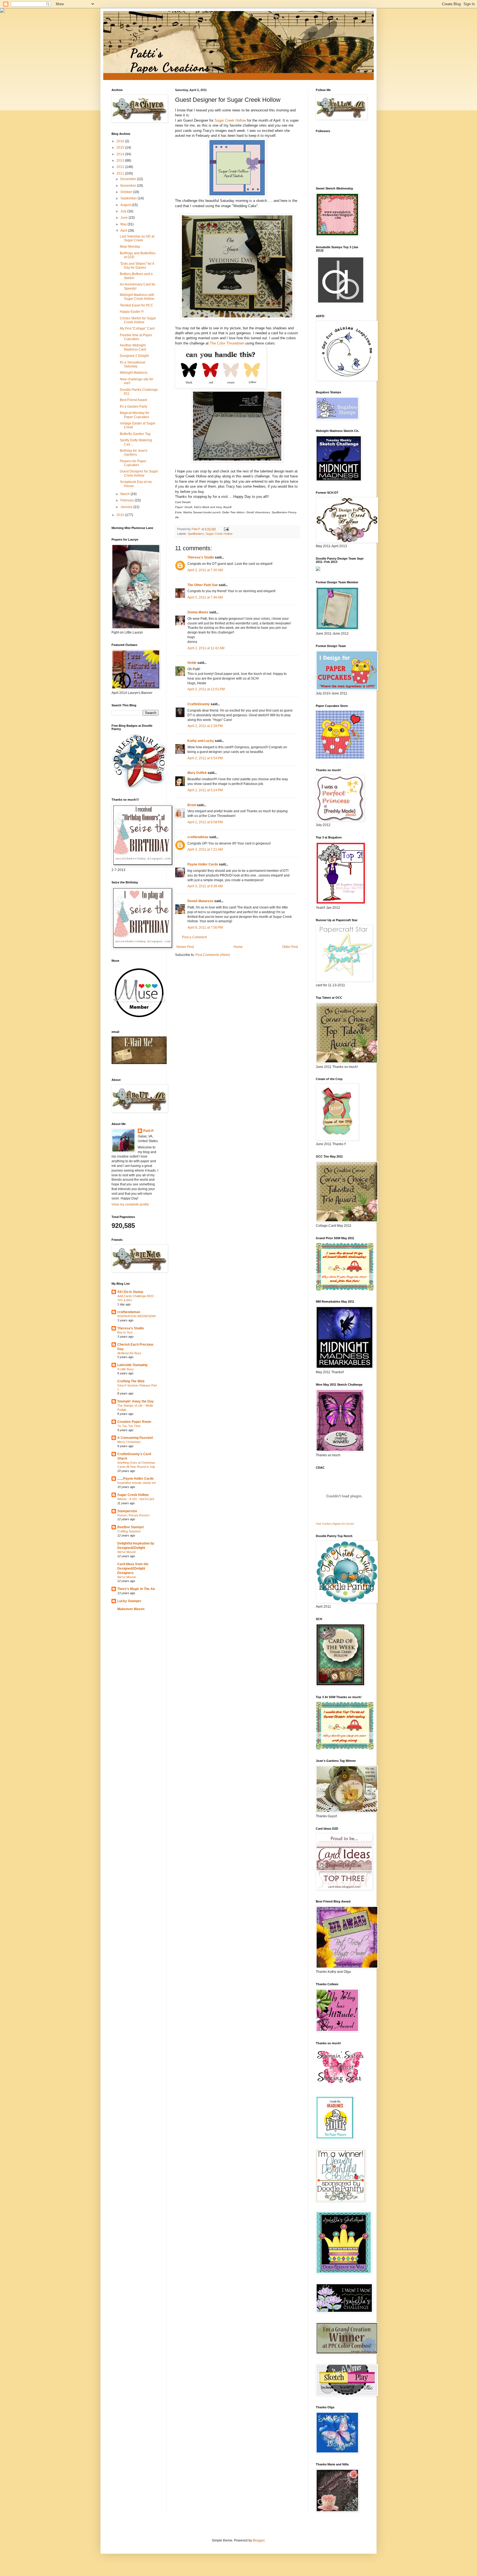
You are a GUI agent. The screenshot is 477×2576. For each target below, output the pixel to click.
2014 (121, 154)
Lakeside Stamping (132, 1365)
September (129, 198)
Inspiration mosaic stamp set (137, 1483)
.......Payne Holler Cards (136, 1479)
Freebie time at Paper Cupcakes (136, 337)
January (127, 507)
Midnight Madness (134, 373)
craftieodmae (198, 837)
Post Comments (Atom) (213, 955)
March (125, 494)
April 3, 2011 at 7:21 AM (205, 849)
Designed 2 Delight (134, 356)
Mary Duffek (197, 773)
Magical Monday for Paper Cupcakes (135, 415)
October (127, 192)
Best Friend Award (133, 400)
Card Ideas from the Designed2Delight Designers (133, 1568)
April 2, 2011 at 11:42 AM (206, 648)
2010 (121, 515)
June (124, 218)
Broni (192, 805)
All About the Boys (129, 1353)
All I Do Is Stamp (130, 1292)
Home (238, 947)
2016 (121, 141)
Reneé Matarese (200, 901)
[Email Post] (226, 529)
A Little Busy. (126, 1369)
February (128, 500)
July (124, 211)
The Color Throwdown (228, 343)
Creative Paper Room (134, 1422)
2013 (121, 161)
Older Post (290, 947)
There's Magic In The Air (136, 1589)
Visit (335, 1524)
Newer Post (185, 947)
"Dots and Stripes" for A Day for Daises (137, 266)
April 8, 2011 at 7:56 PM (205, 928)
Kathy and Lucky (201, 741)
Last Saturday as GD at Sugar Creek (137, 238)
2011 (121, 173)
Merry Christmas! (129, 1442)
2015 (121, 148)
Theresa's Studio (201, 557)
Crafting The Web (131, 1381)
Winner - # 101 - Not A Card (136, 1499)
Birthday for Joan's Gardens (134, 453)
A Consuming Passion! (135, 1438)
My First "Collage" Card (137, 328)
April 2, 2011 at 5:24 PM (205, 790)
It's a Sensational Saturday (132, 364)
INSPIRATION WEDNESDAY (137, 1316)
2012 (121, 167)
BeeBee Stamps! (131, 1527)
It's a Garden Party (133, 407)
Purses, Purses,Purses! (133, 1515)
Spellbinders (196, 534)
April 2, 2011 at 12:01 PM (206, 689)
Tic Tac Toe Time (129, 1426)
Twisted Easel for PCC (137, 305)
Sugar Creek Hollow (231, 120)
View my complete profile (130, 1204)
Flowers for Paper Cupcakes (133, 463)
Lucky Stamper (129, 1601)
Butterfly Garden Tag (135, 434)
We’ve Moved (126, 1552)
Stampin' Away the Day (136, 1401)
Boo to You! (125, 1332)
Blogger (259, 2540)
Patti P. (149, 1131)
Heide (192, 663)
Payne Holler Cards (203, 864)
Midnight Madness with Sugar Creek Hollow (137, 297)
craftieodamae (129, 1312)
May (124, 224)
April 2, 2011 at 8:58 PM (205, 822)
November (129, 186)
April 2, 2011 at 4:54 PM (205, 758)
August (126, 205)
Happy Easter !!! (132, 312)
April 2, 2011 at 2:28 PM (205, 726)
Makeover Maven (131, 1609)
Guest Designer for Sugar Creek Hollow (139, 473)
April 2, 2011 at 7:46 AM (205, 597)
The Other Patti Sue (203, 585)
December (129, 179)
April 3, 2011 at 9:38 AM (205, 886)
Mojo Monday (130, 247)
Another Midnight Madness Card (133, 347)
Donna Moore (198, 612)
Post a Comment (194, 937)
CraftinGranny (199, 704)
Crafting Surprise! (129, 1531)
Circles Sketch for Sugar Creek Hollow (138, 320)
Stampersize (127, 1511)
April (124, 231)
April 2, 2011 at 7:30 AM (205, 570)
